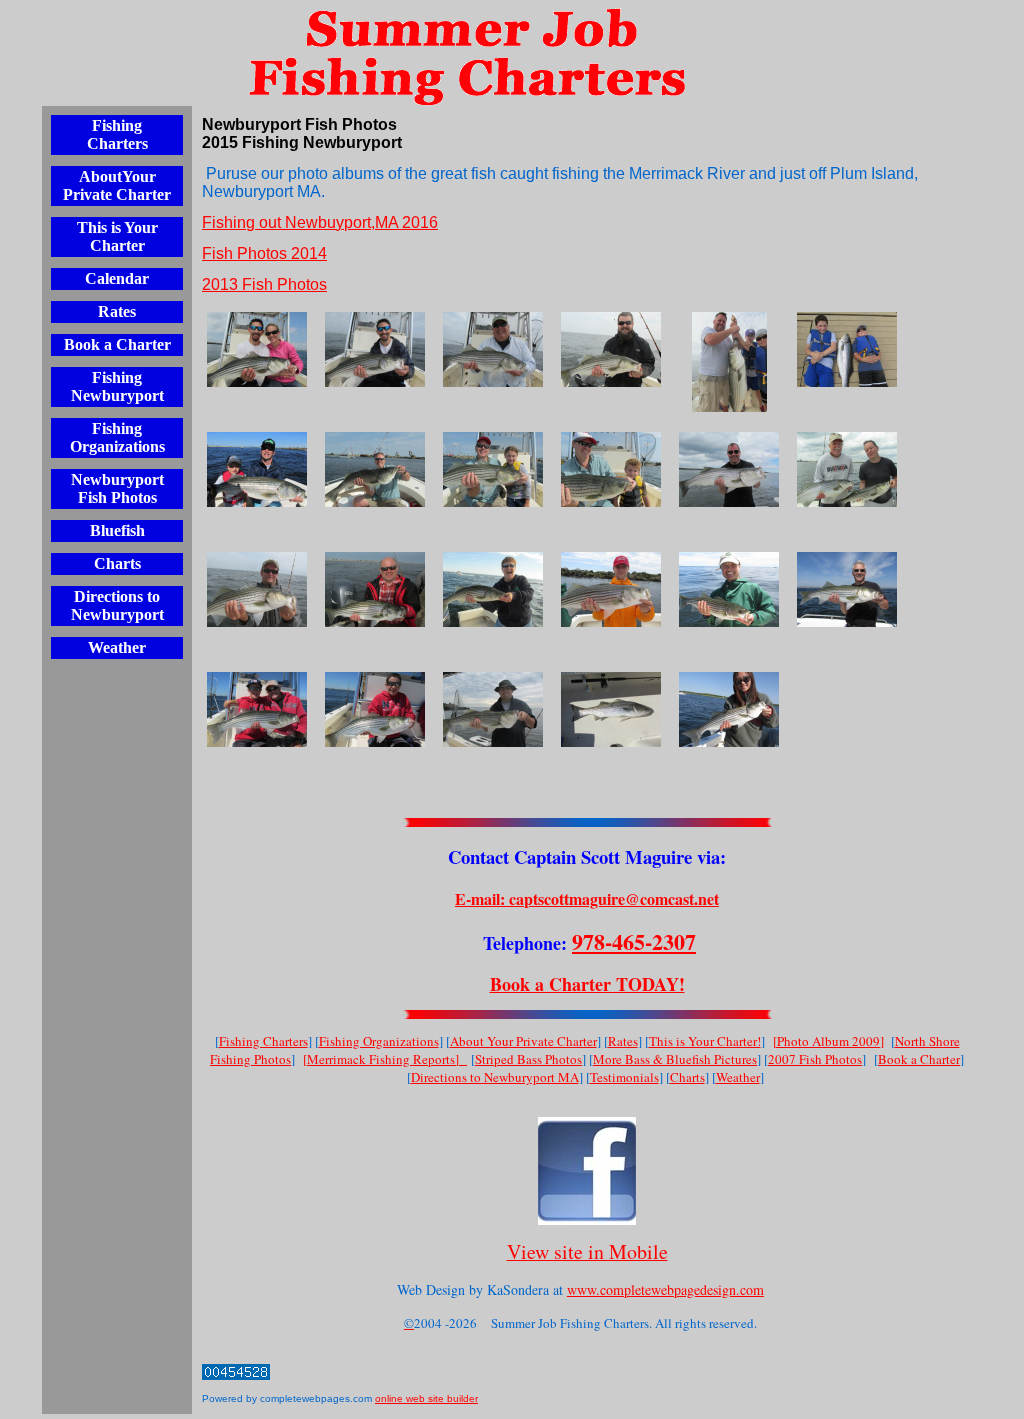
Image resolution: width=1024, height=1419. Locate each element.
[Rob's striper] (611, 589)
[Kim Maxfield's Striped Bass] (493, 589)
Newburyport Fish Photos (117, 488)
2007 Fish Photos (815, 1059)
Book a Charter (117, 344)
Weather (117, 647)
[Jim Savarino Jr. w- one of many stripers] (611, 349)
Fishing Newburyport (117, 386)
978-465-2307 (634, 941)
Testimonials (624, 1077)
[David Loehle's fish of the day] (847, 589)
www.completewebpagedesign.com (665, 1289)
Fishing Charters (117, 134)
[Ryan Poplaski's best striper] (375, 349)
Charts (117, 563)
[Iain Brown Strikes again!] (375, 469)
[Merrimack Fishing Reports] (385, 1059)
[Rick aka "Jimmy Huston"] (257, 589)
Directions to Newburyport (117, 605)
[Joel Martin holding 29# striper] (729, 362)
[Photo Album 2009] (828, 1041)
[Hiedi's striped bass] (729, 589)
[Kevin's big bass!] (729, 469)
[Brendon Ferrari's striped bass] (257, 709)
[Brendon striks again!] (375, 709)
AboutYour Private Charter (117, 185)
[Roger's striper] (257, 469)
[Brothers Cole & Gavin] (847, 349)
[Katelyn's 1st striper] (493, 469)
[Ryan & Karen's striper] (257, 349)
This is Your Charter (117, 236)
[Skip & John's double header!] (847, 469)
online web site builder (426, 1398)
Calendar (117, 278)
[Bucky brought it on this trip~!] (375, 589)
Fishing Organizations (117, 437)
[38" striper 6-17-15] (611, 709)
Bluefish (117, 530)
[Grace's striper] (729, 709)
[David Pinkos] (493, 709)
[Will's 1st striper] (611, 469)
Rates (117, 311)
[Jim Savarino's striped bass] (493, 349)
